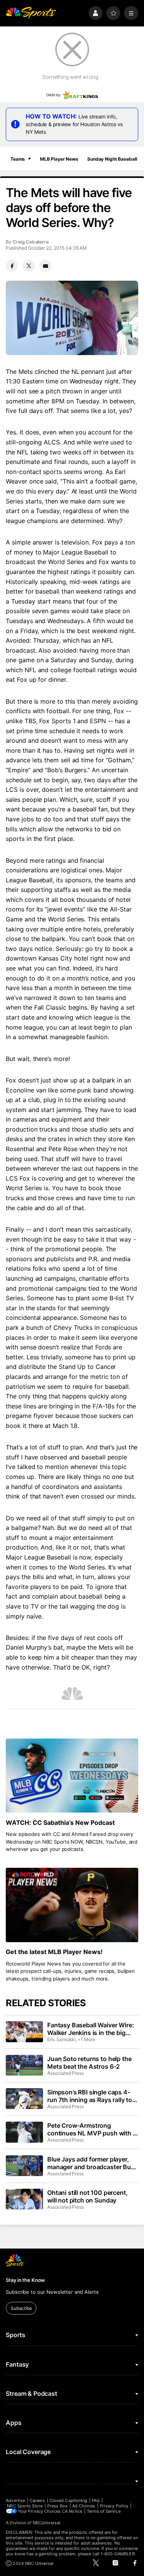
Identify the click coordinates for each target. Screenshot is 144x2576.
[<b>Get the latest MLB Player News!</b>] (72, 1905)
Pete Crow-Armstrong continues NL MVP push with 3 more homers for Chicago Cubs (93, 2129)
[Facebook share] (12, 266)
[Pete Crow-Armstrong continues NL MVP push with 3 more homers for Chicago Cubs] (24, 2132)
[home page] (31, 13)
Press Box (57, 2506)
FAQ (96, 2500)
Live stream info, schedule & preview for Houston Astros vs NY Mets (74, 124)
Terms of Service (104, 2511)
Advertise (15, 2500)
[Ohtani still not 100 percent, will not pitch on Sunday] (24, 2199)
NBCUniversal (46, 2523)
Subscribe (21, 2308)
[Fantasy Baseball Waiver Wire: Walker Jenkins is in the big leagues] (24, 2032)
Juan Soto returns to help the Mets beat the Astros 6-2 (89, 2063)
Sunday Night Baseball (112, 159)
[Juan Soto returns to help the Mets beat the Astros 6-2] (24, 2065)
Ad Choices (84, 2506)
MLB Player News (59, 159)
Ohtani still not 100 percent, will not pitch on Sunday (87, 2196)
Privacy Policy (114, 2506)
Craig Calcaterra (31, 242)
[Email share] (45, 266)
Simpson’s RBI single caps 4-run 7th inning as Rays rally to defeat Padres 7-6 (90, 2096)
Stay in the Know (25, 2280)
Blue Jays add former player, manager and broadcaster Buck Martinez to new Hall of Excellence (93, 2163)
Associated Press (65, 2073)
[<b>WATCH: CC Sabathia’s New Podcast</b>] (72, 1776)
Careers (37, 2500)
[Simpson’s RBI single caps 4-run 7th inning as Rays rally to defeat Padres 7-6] (24, 2099)
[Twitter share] (29, 266)
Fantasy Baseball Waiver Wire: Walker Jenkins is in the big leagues (90, 2029)
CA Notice (72, 2511)
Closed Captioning (68, 2500)
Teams (18, 159)
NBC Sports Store (25, 2506)
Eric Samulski (61, 2039)
